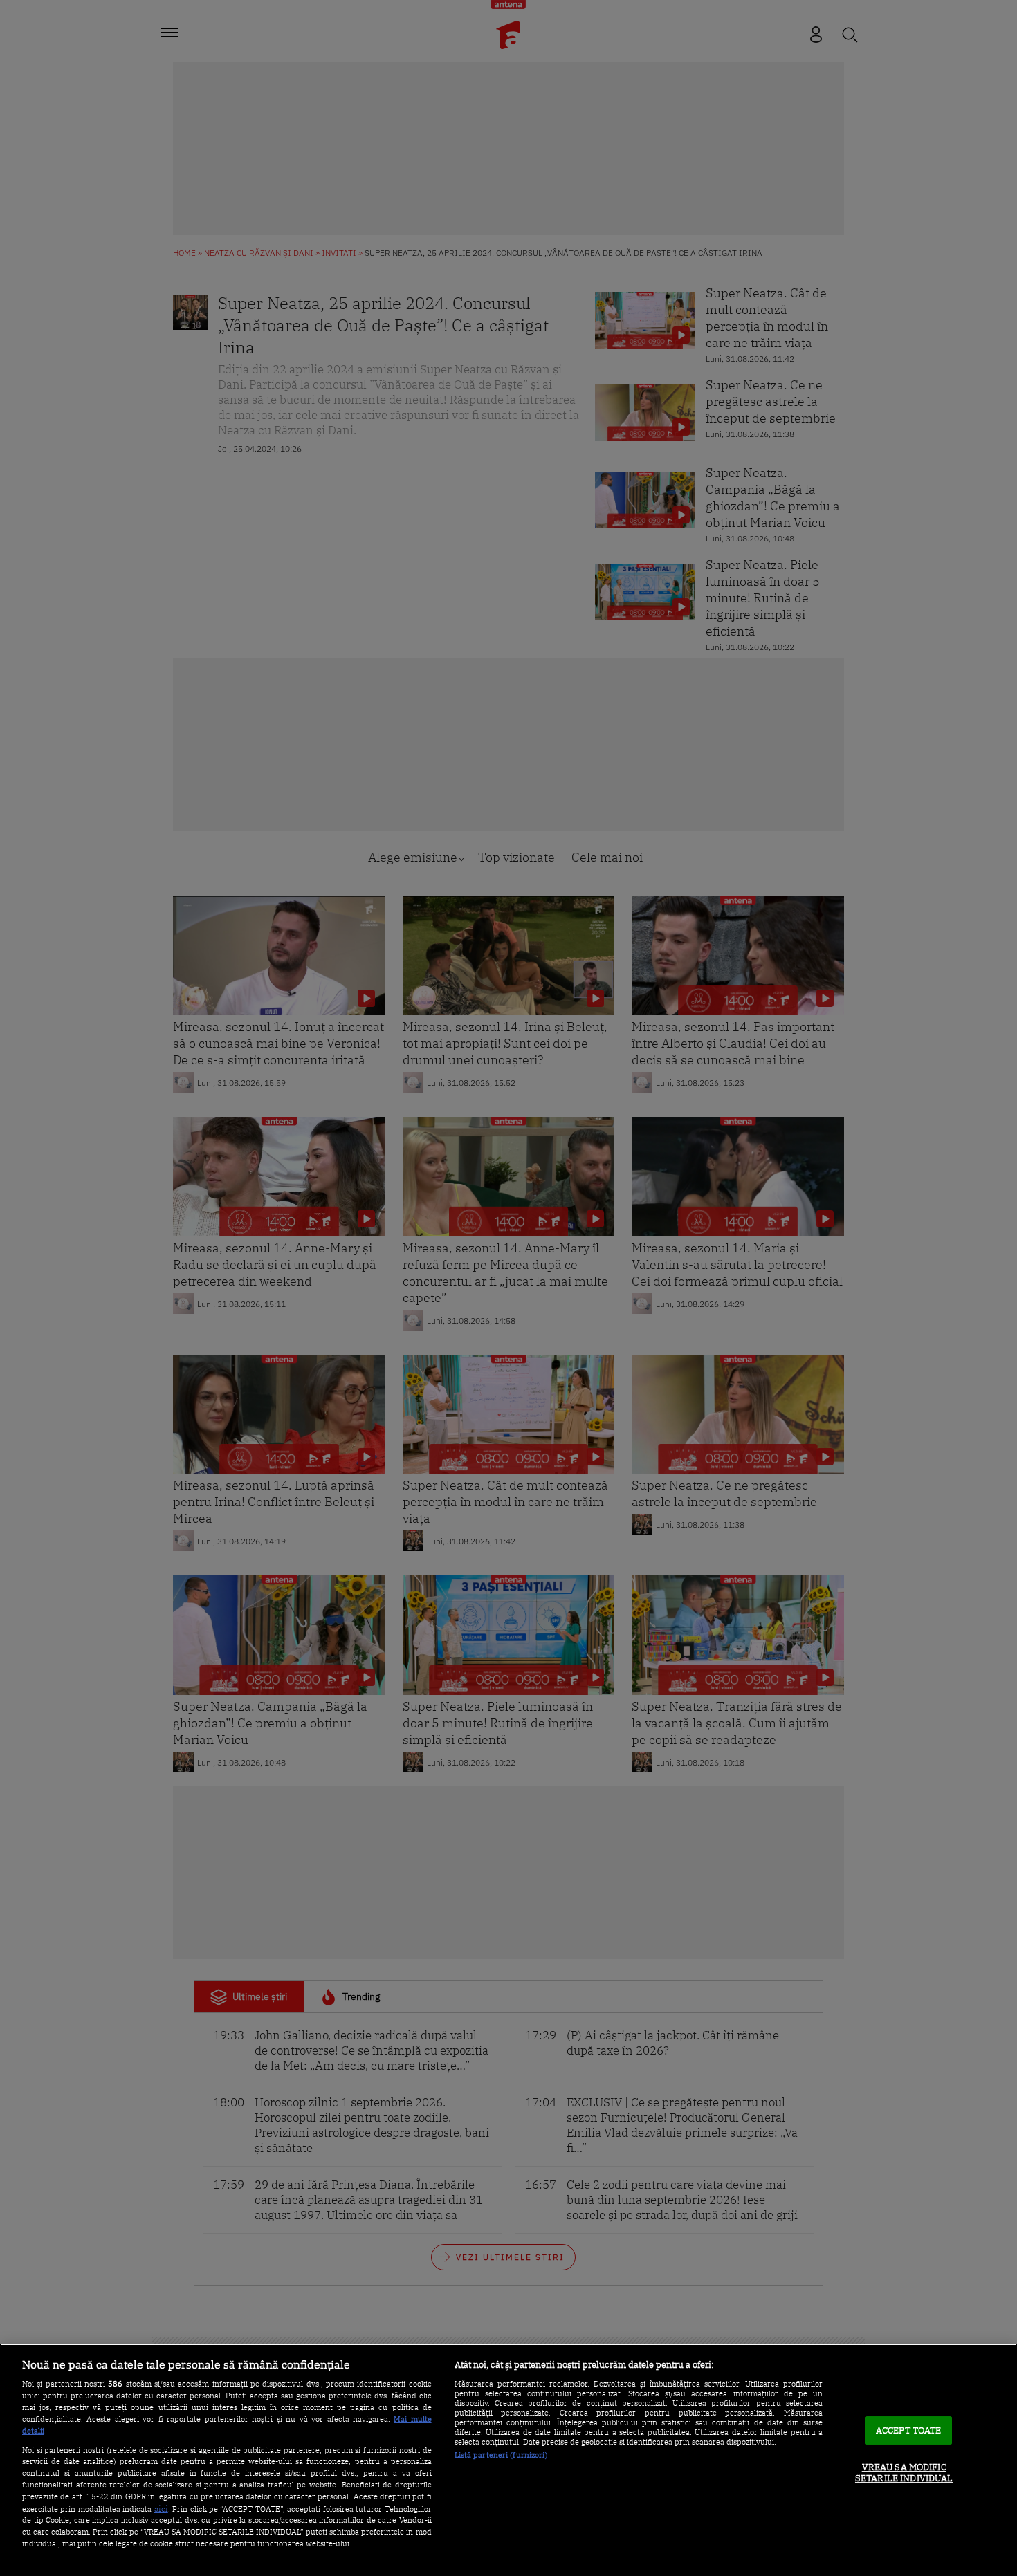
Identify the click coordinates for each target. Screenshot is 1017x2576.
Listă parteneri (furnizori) (501, 2455)
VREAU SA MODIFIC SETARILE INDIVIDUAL (904, 2473)
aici (161, 2508)
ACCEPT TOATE (909, 2430)
